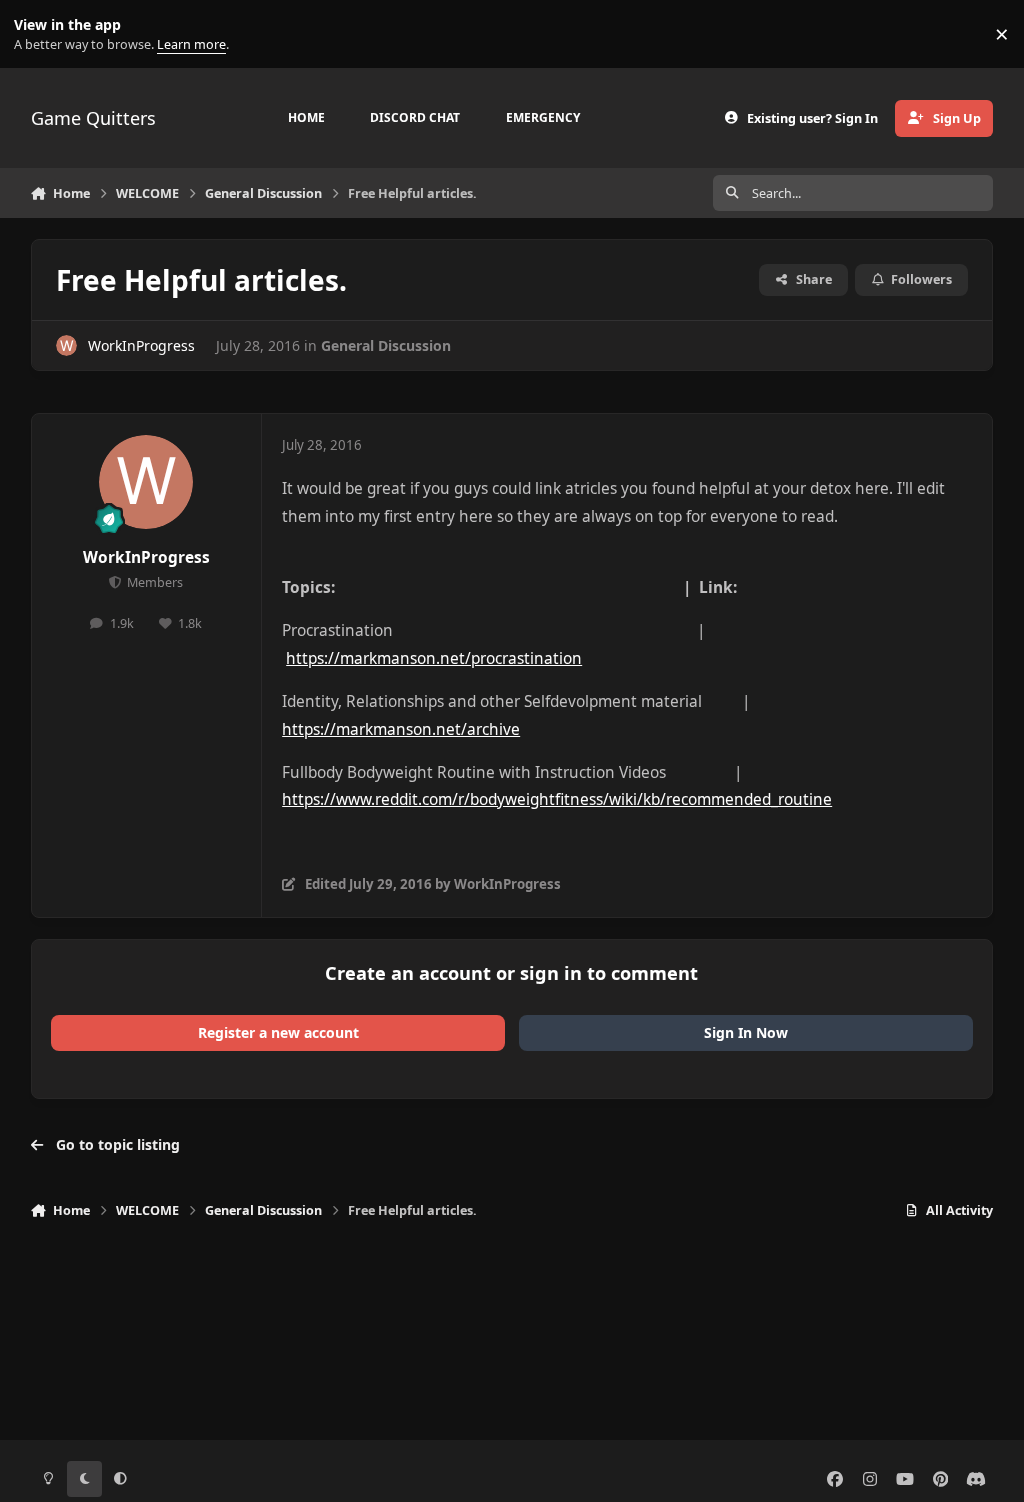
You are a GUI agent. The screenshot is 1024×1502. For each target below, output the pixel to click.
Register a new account (278, 1032)
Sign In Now (746, 1032)
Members (153, 582)
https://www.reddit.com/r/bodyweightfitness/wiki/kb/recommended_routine (557, 799)
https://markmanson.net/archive (401, 729)
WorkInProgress (141, 345)
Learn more (38, 34)
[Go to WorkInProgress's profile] (66, 345)
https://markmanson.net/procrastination (434, 658)
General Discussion (386, 345)
